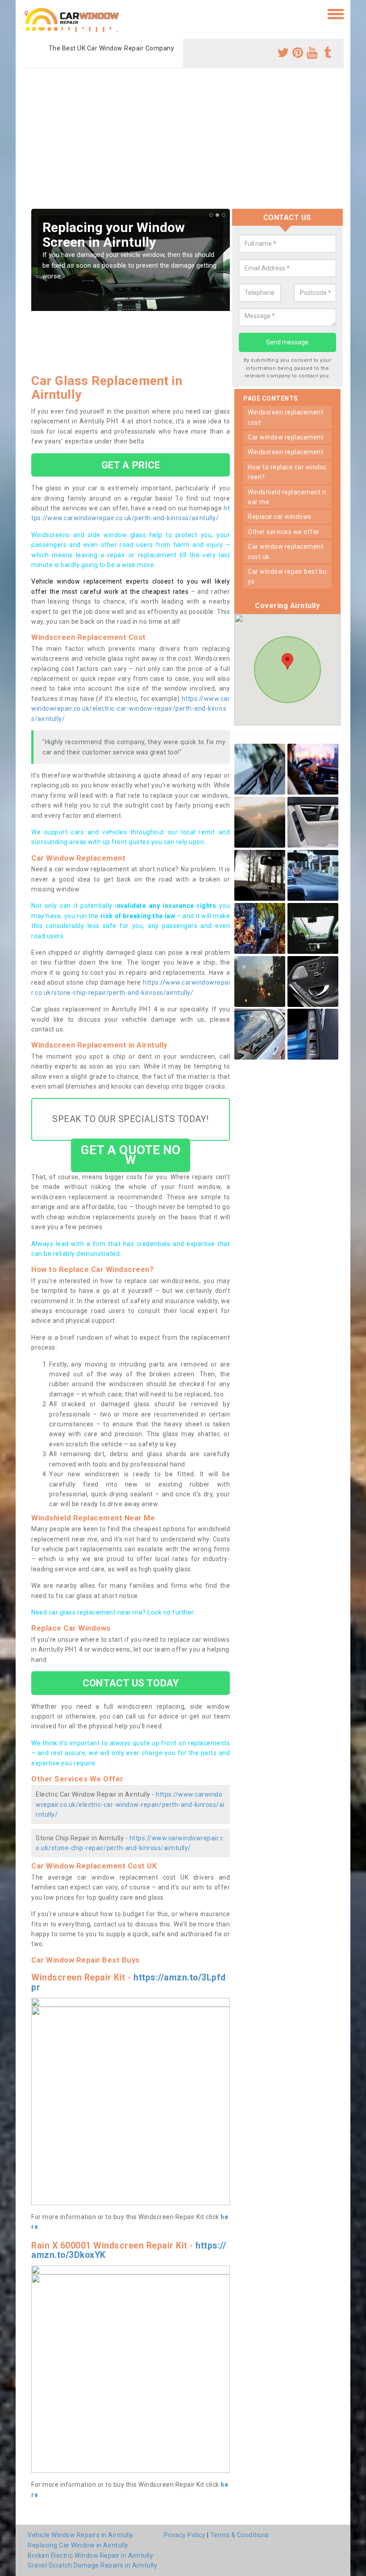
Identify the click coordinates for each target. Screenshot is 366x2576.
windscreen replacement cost (285, 417)
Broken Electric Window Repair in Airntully (90, 2555)
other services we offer (284, 532)
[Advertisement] (183, 142)
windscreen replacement (285, 452)
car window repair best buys (287, 576)
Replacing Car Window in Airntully (78, 2545)
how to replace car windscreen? (287, 472)
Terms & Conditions (240, 2535)
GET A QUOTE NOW (131, 1155)
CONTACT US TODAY (131, 1683)
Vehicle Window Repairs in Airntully (81, 2535)
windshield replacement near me (287, 497)
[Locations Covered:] (27, 13)
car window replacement (285, 437)
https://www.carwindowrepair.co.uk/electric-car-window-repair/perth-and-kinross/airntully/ (131, 709)
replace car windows (280, 517)
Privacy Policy (185, 2535)
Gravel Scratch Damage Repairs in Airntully (92, 2565)
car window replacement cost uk (285, 551)
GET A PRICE (131, 465)
